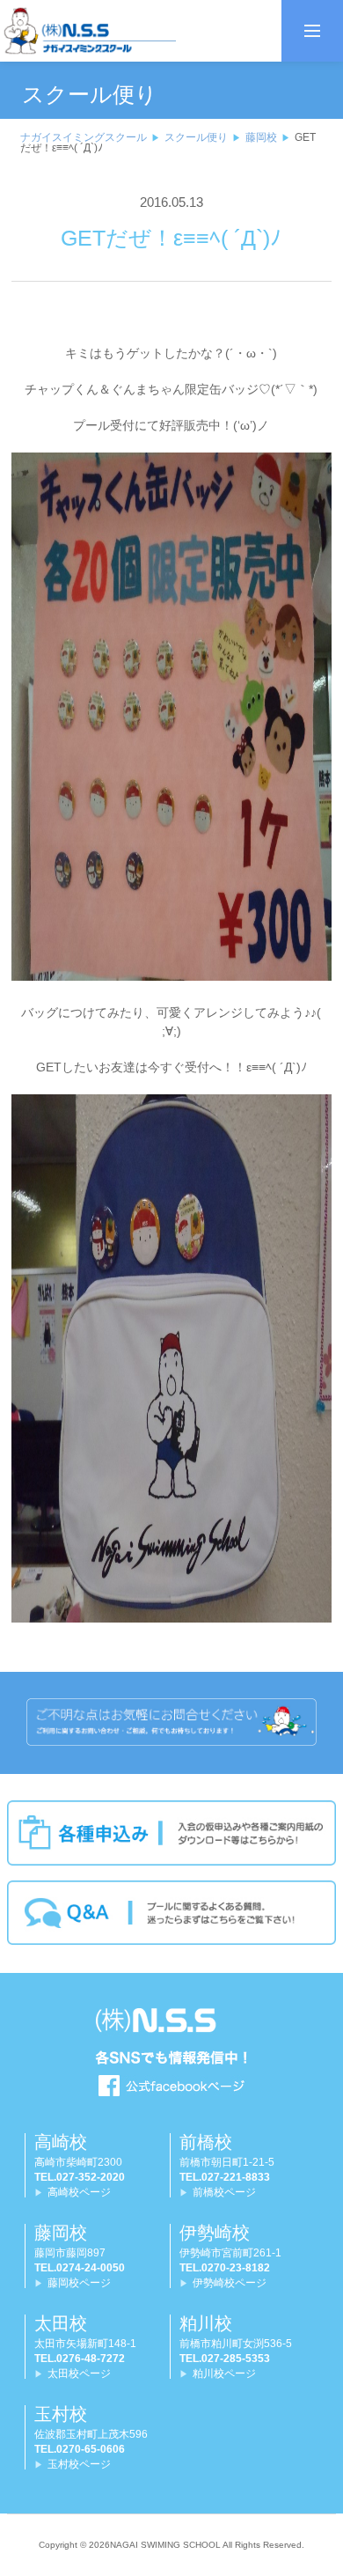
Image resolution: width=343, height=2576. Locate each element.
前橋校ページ (224, 2192)
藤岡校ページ (79, 2283)
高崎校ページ (79, 2192)
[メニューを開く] (312, 31)
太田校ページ (79, 2374)
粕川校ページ (224, 2374)
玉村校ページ (79, 2464)
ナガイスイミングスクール (84, 137)
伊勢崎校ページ (230, 2283)
